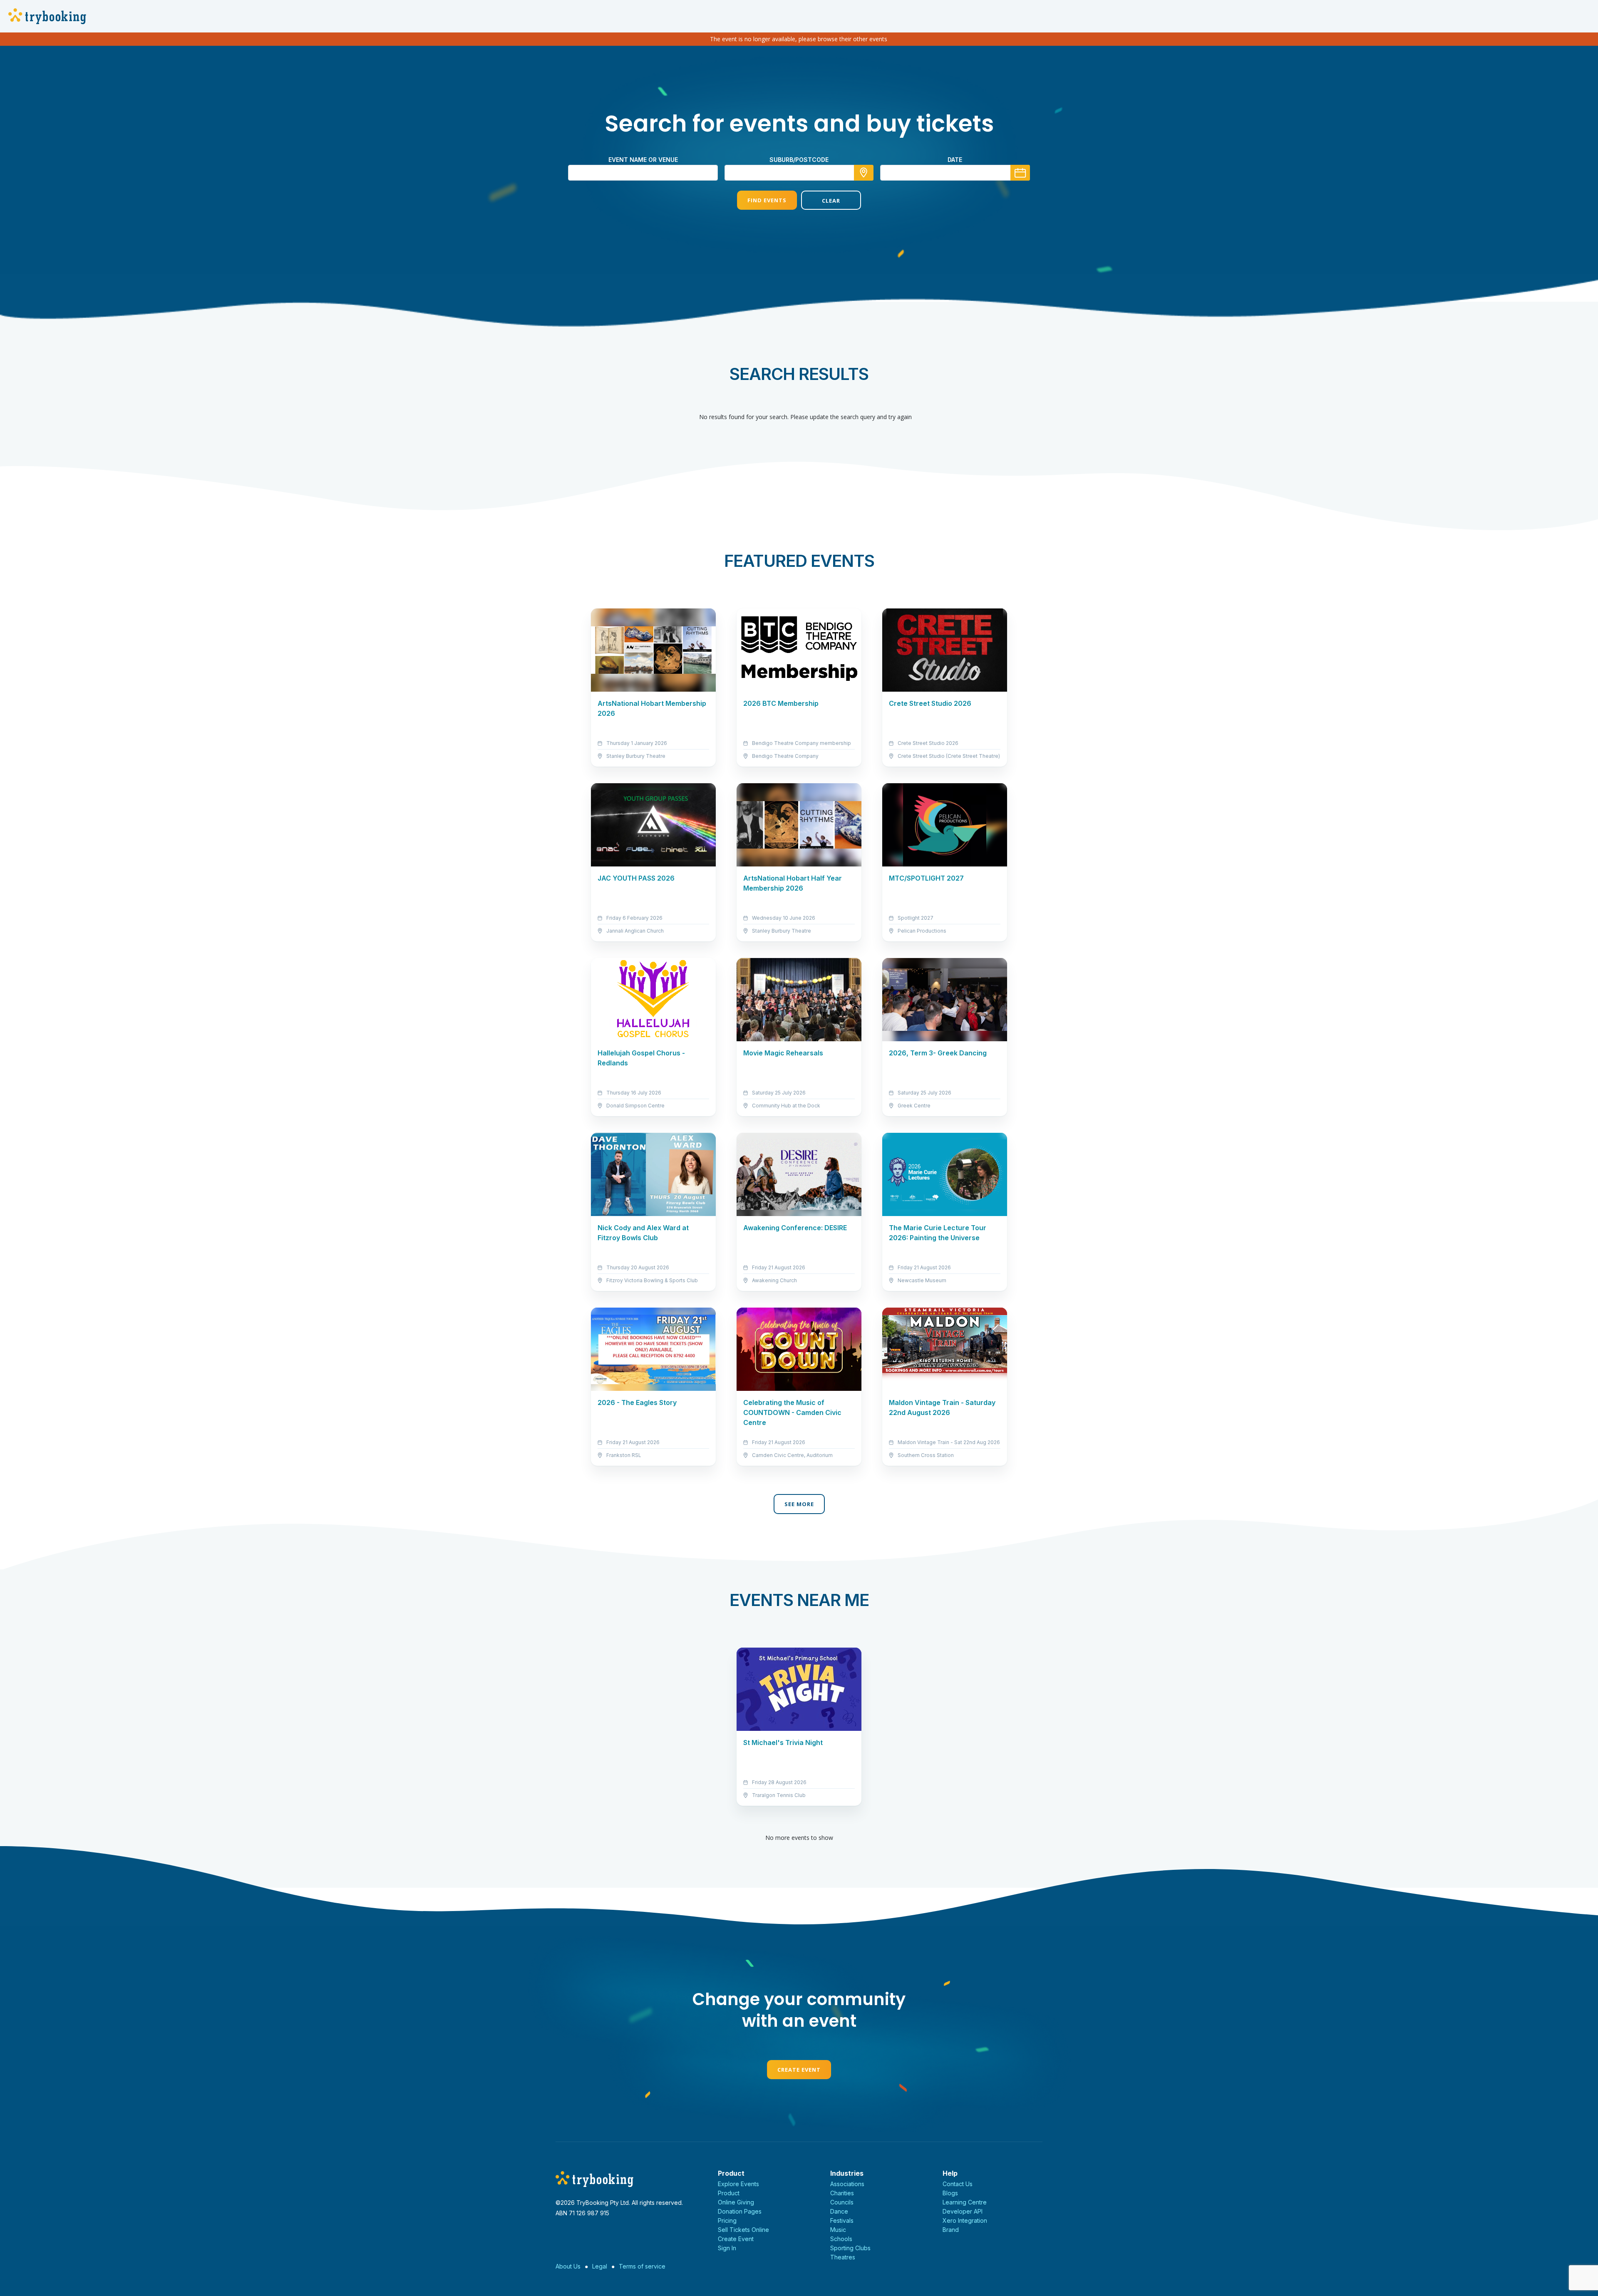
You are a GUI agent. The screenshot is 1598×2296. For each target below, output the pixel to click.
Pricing (727, 2220)
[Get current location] (864, 173)
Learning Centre (965, 2202)
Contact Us (958, 2184)
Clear (831, 201)
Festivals (842, 2220)
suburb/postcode (799, 160)
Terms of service (642, 2266)
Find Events (767, 200)
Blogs (950, 2193)
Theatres (843, 2257)
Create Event (799, 2070)
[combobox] (799, 173)
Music (838, 2230)
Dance (839, 2211)
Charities (842, 2193)
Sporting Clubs (850, 2248)
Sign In (727, 2248)
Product (729, 2193)
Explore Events (738, 2184)
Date (955, 160)
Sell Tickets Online (743, 2230)
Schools (841, 2239)
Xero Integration (965, 2220)
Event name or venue (643, 160)
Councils (842, 2202)
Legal (600, 2266)
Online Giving (736, 2202)
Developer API (963, 2211)
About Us (568, 2266)
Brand (951, 2230)
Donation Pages (740, 2211)
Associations (847, 2184)
